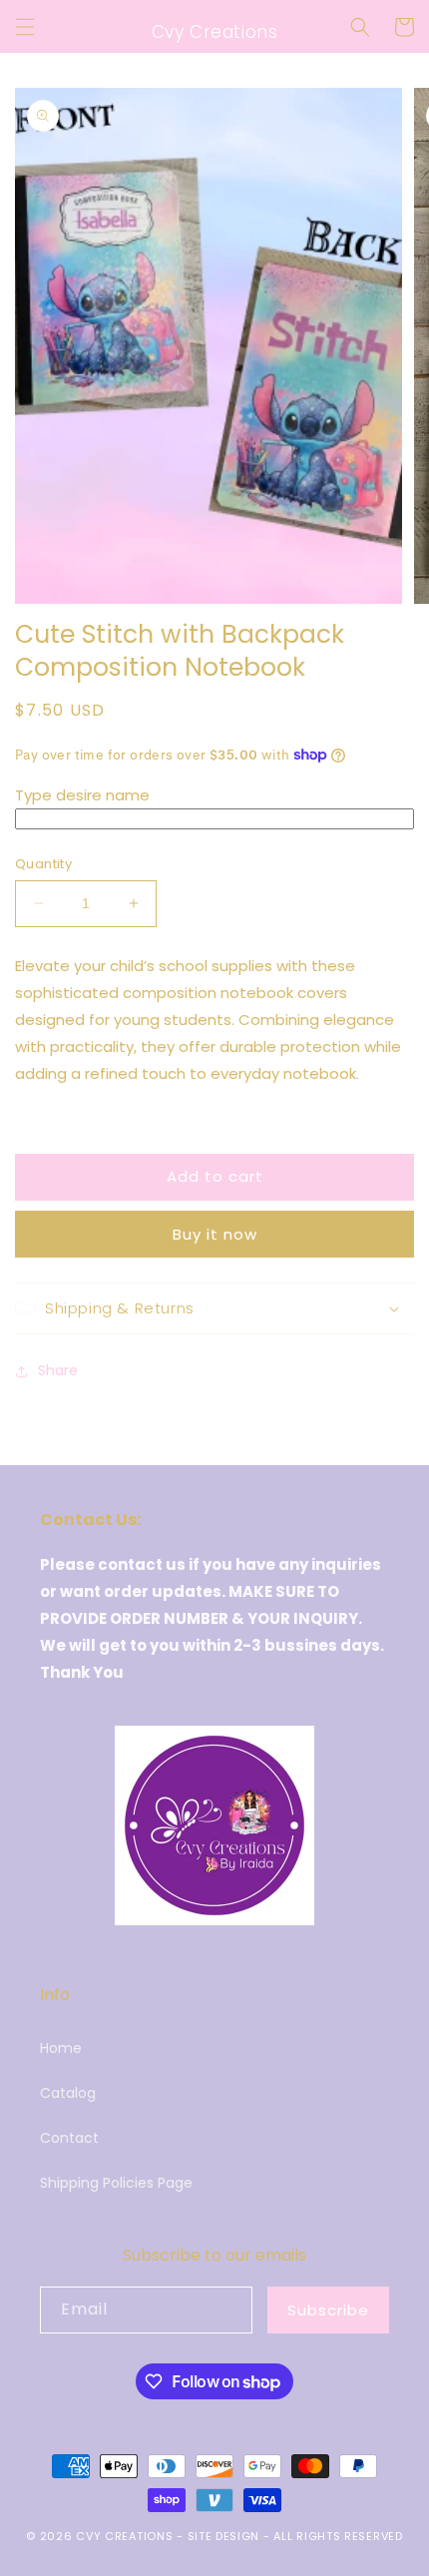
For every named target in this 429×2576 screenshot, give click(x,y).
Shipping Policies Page (116, 2183)
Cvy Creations (124, 2536)
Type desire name (82, 795)
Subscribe (328, 2310)
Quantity (43, 864)
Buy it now (215, 1234)
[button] (25, 27)
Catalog (68, 2093)
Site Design (224, 2536)
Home (61, 2048)
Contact (69, 2138)
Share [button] (58, 1370)
